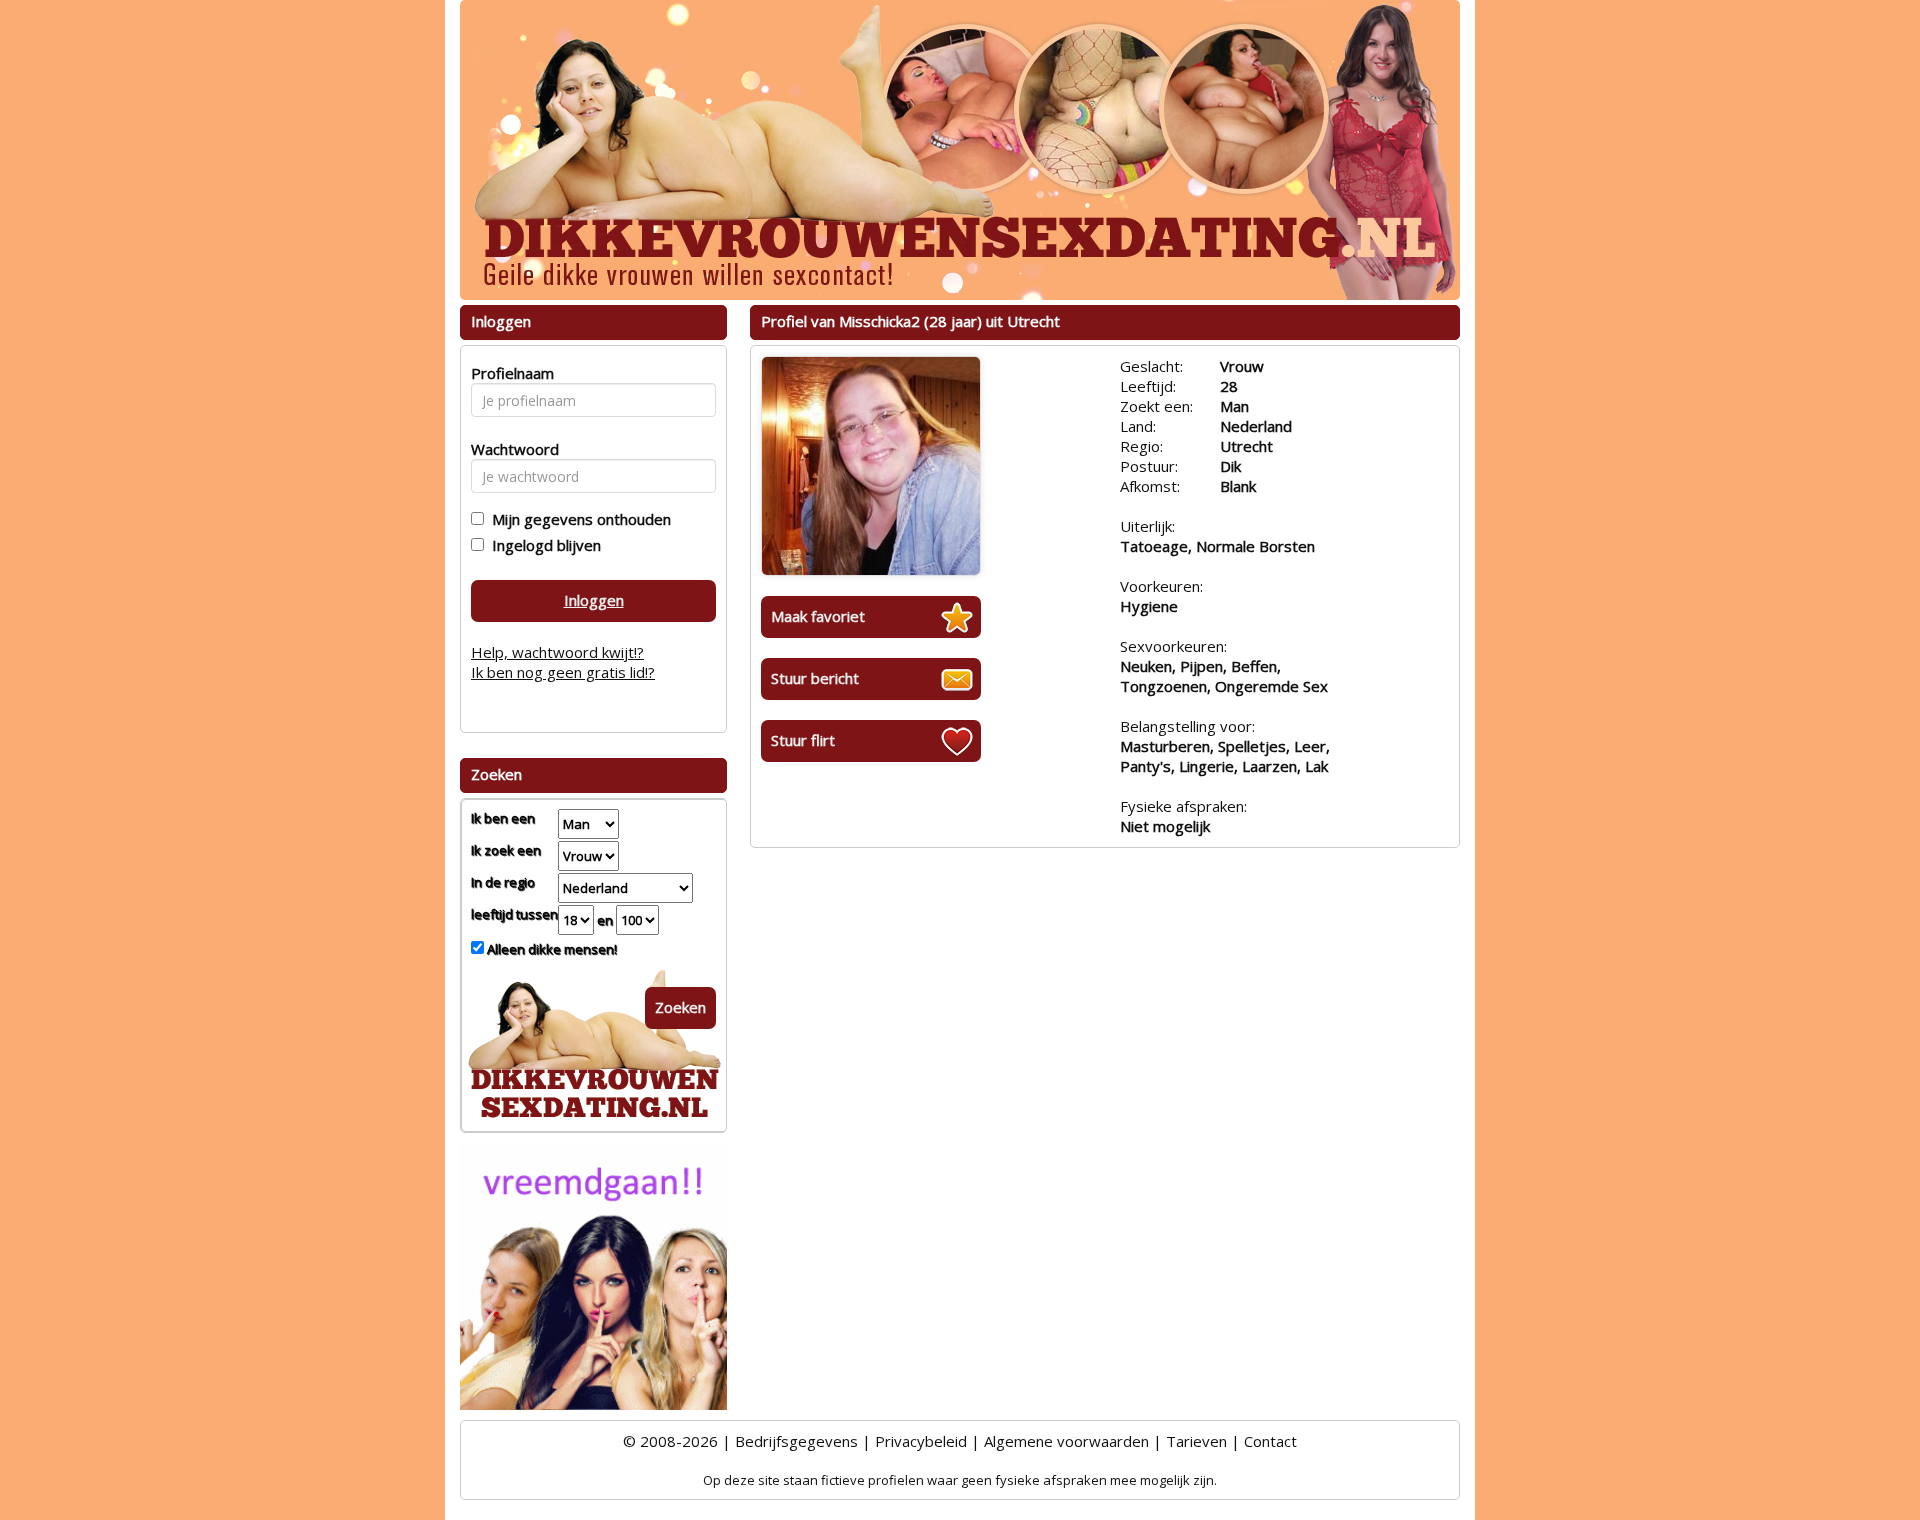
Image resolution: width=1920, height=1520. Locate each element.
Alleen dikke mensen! (550, 949)
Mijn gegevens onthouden (577, 519)
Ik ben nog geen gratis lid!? (563, 672)
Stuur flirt (803, 740)
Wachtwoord (509, 449)
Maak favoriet (818, 616)
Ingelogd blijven (542, 545)
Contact (1270, 1441)
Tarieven (1196, 1441)
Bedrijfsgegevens (796, 1441)
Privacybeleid (921, 1441)
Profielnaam (509, 373)
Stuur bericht (815, 678)
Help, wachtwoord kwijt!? (557, 652)
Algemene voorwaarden (1066, 1441)
